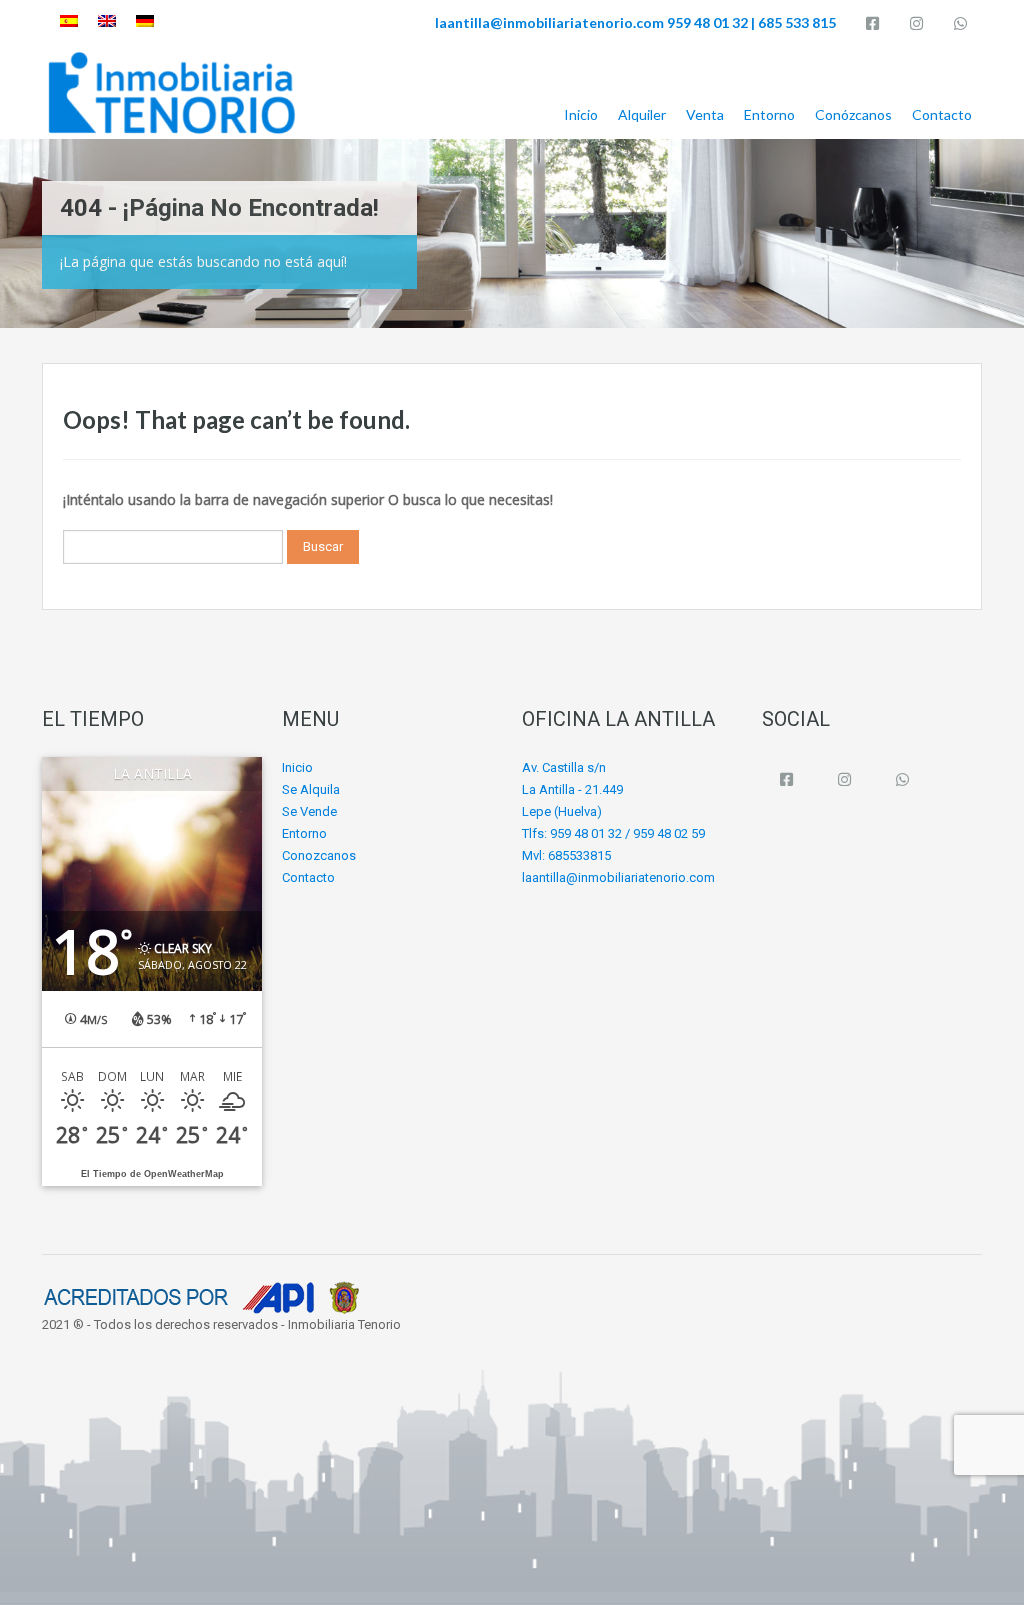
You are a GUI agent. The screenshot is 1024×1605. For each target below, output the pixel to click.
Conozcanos (319, 855)
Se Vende (309, 811)
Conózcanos (853, 114)
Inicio (581, 114)
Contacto (942, 114)
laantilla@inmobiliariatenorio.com (549, 22)
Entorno (769, 114)
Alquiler (642, 114)
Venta (705, 114)
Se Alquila (311, 789)
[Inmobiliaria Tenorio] (172, 92)
